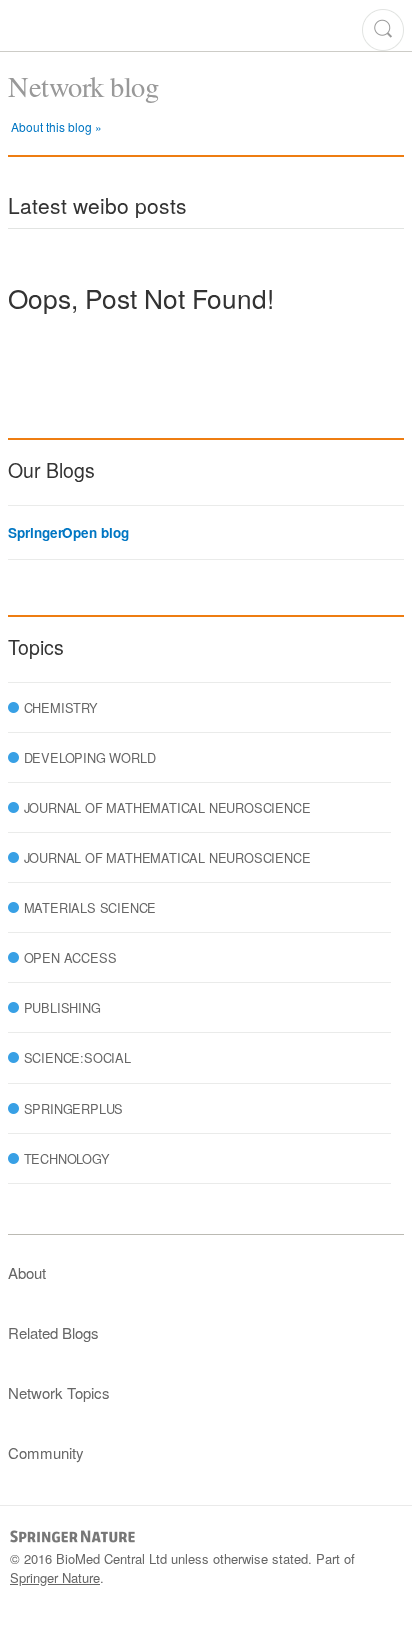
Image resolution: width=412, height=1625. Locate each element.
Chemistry (61, 707)
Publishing (62, 1007)
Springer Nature (55, 1577)
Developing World (90, 757)
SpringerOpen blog (68, 533)
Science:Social (77, 1057)
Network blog (83, 86)
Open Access (70, 957)
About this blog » (56, 126)
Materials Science (90, 907)
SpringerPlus (74, 1108)
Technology (67, 1158)
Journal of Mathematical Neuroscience (167, 807)
